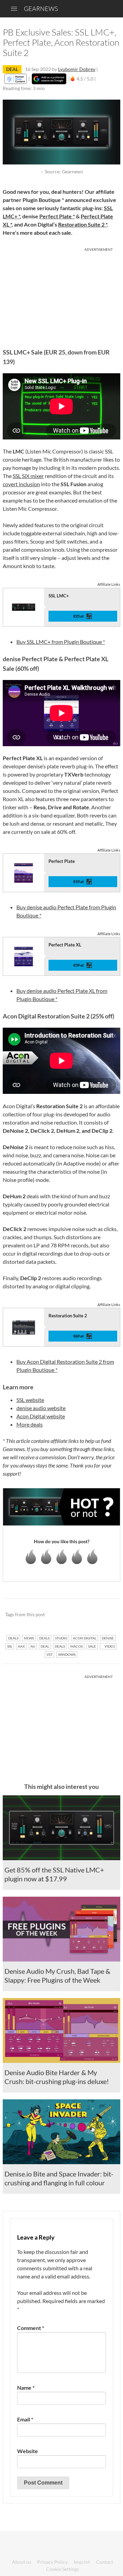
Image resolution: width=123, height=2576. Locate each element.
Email (25, 2419)
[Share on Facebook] (80, 1615)
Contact (105, 2562)
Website (28, 2451)
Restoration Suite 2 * (83, 224)
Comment (31, 2328)
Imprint (82, 2562)
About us (22, 2562)
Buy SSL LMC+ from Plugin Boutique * (61, 642)
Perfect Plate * (57, 216)
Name (26, 2387)
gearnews (41, 9)
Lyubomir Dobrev (77, 69)
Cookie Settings (63, 2569)
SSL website (30, 1400)
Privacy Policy (52, 2562)
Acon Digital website (41, 1416)
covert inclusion (21, 484)
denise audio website (41, 1408)
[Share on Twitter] (106, 1615)
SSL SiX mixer (28, 476)
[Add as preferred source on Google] (49, 79)
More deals (30, 1424)
